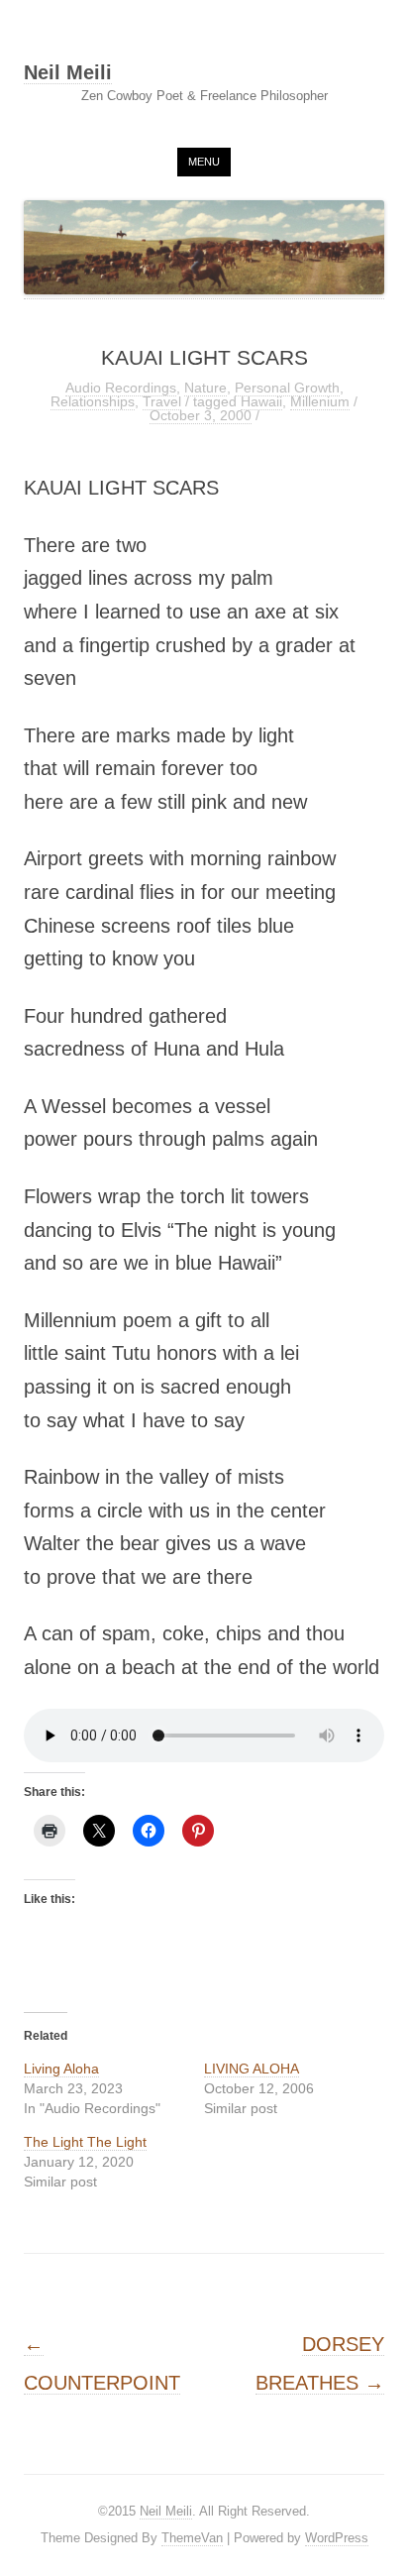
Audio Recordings (121, 388)
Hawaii (261, 401)
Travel (162, 401)
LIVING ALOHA (252, 2069)
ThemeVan (192, 2538)
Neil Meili (68, 73)
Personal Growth (287, 388)
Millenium (320, 401)
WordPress (337, 2538)
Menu (204, 162)
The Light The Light (85, 2142)
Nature (205, 388)
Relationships (93, 401)
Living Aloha (61, 2069)
